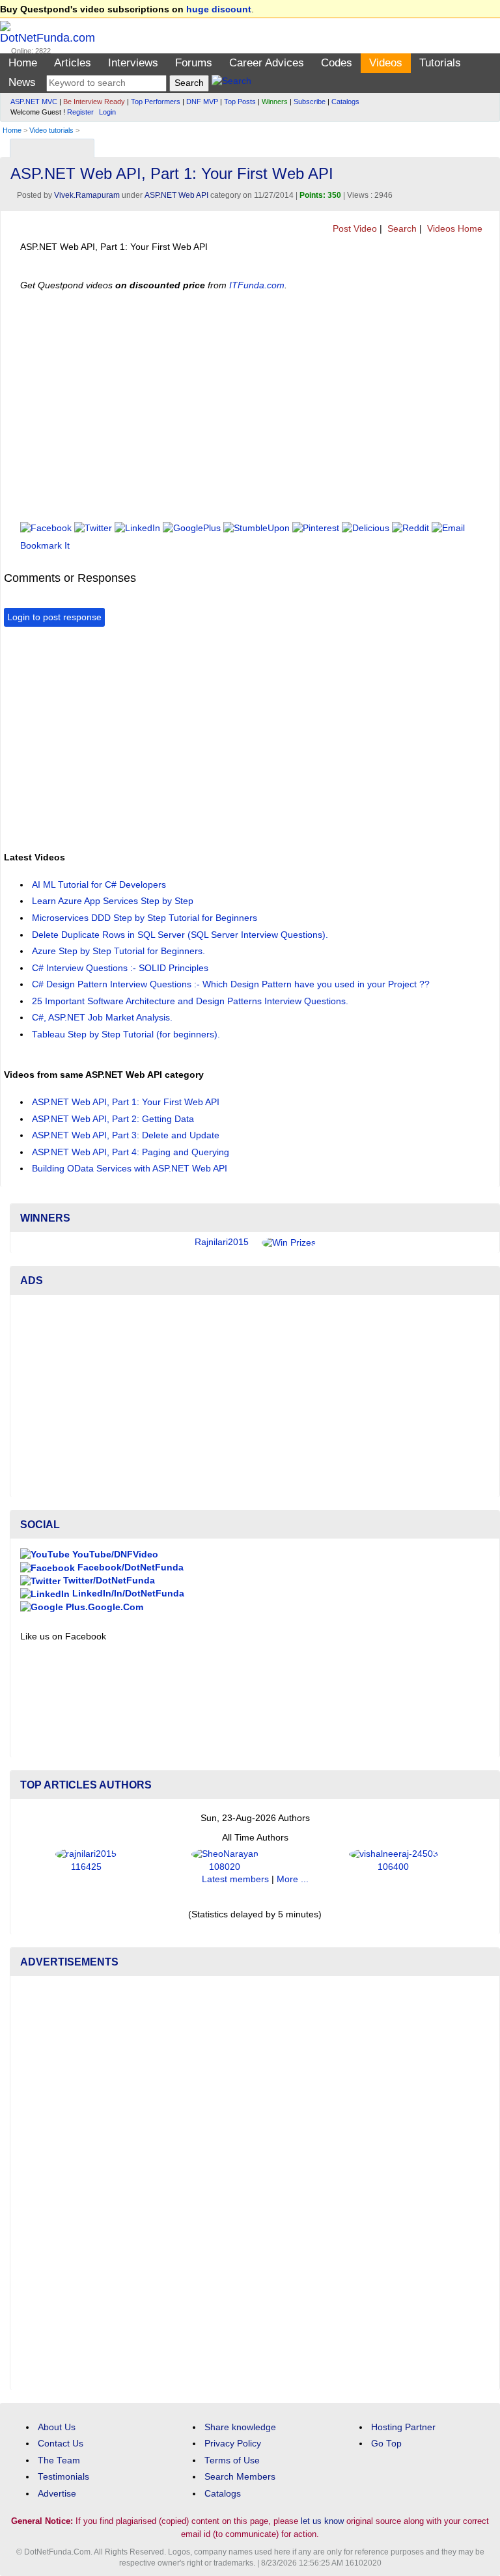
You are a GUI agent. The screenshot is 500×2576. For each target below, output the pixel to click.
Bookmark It (45, 546)
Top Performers (156, 102)
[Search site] (231, 83)
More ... (293, 1879)
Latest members (235, 1879)
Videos (386, 63)
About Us (57, 2427)
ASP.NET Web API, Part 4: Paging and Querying (131, 1152)
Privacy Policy (233, 2444)
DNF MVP (202, 102)
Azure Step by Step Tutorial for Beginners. (118, 951)
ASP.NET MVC (34, 102)
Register (80, 112)
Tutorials (440, 63)
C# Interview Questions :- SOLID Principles (120, 968)
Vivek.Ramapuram (87, 195)
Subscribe (310, 102)
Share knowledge (240, 2427)
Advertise (57, 2494)
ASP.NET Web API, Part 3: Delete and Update (126, 1135)
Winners (275, 102)
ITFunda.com (257, 285)
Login (107, 112)
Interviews (133, 63)
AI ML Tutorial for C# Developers (99, 885)
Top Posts (240, 102)
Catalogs (345, 102)
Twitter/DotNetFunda (108, 1581)
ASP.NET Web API (176, 195)
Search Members (240, 2477)
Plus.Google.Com (103, 1607)
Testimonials (63, 2477)
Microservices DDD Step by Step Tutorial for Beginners (145, 918)
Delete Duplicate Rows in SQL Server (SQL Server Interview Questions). (180, 935)
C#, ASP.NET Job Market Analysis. (102, 1018)
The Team (59, 2460)
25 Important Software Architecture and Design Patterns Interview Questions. (190, 1001)
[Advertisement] (156, 737)
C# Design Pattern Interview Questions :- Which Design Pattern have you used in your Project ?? (231, 984)
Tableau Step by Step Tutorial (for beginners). (126, 1035)
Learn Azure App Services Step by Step (113, 901)
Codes (337, 63)
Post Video (354, 229)
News (22, 82)
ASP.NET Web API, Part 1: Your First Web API (126, 1102)
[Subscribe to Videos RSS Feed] (488, 145)
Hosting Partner (403, 2427)
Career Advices (267, 63)
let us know (322, 2521)
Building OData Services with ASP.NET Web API (130, 1169)
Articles (73, 63)
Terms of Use (232, 2460)
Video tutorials (51, 130)
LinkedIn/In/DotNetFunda (127, 1594)
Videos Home (453, 229)
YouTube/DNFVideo (114, 1555)
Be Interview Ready (94, 102)
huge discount (219, 9)
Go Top (386, 2444)
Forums (194, 63)
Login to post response (54, 617)
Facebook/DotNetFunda (129, 1568)
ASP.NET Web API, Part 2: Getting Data (113, 1119)
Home (23, 63)
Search (401, 229)
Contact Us (61, 2444)
